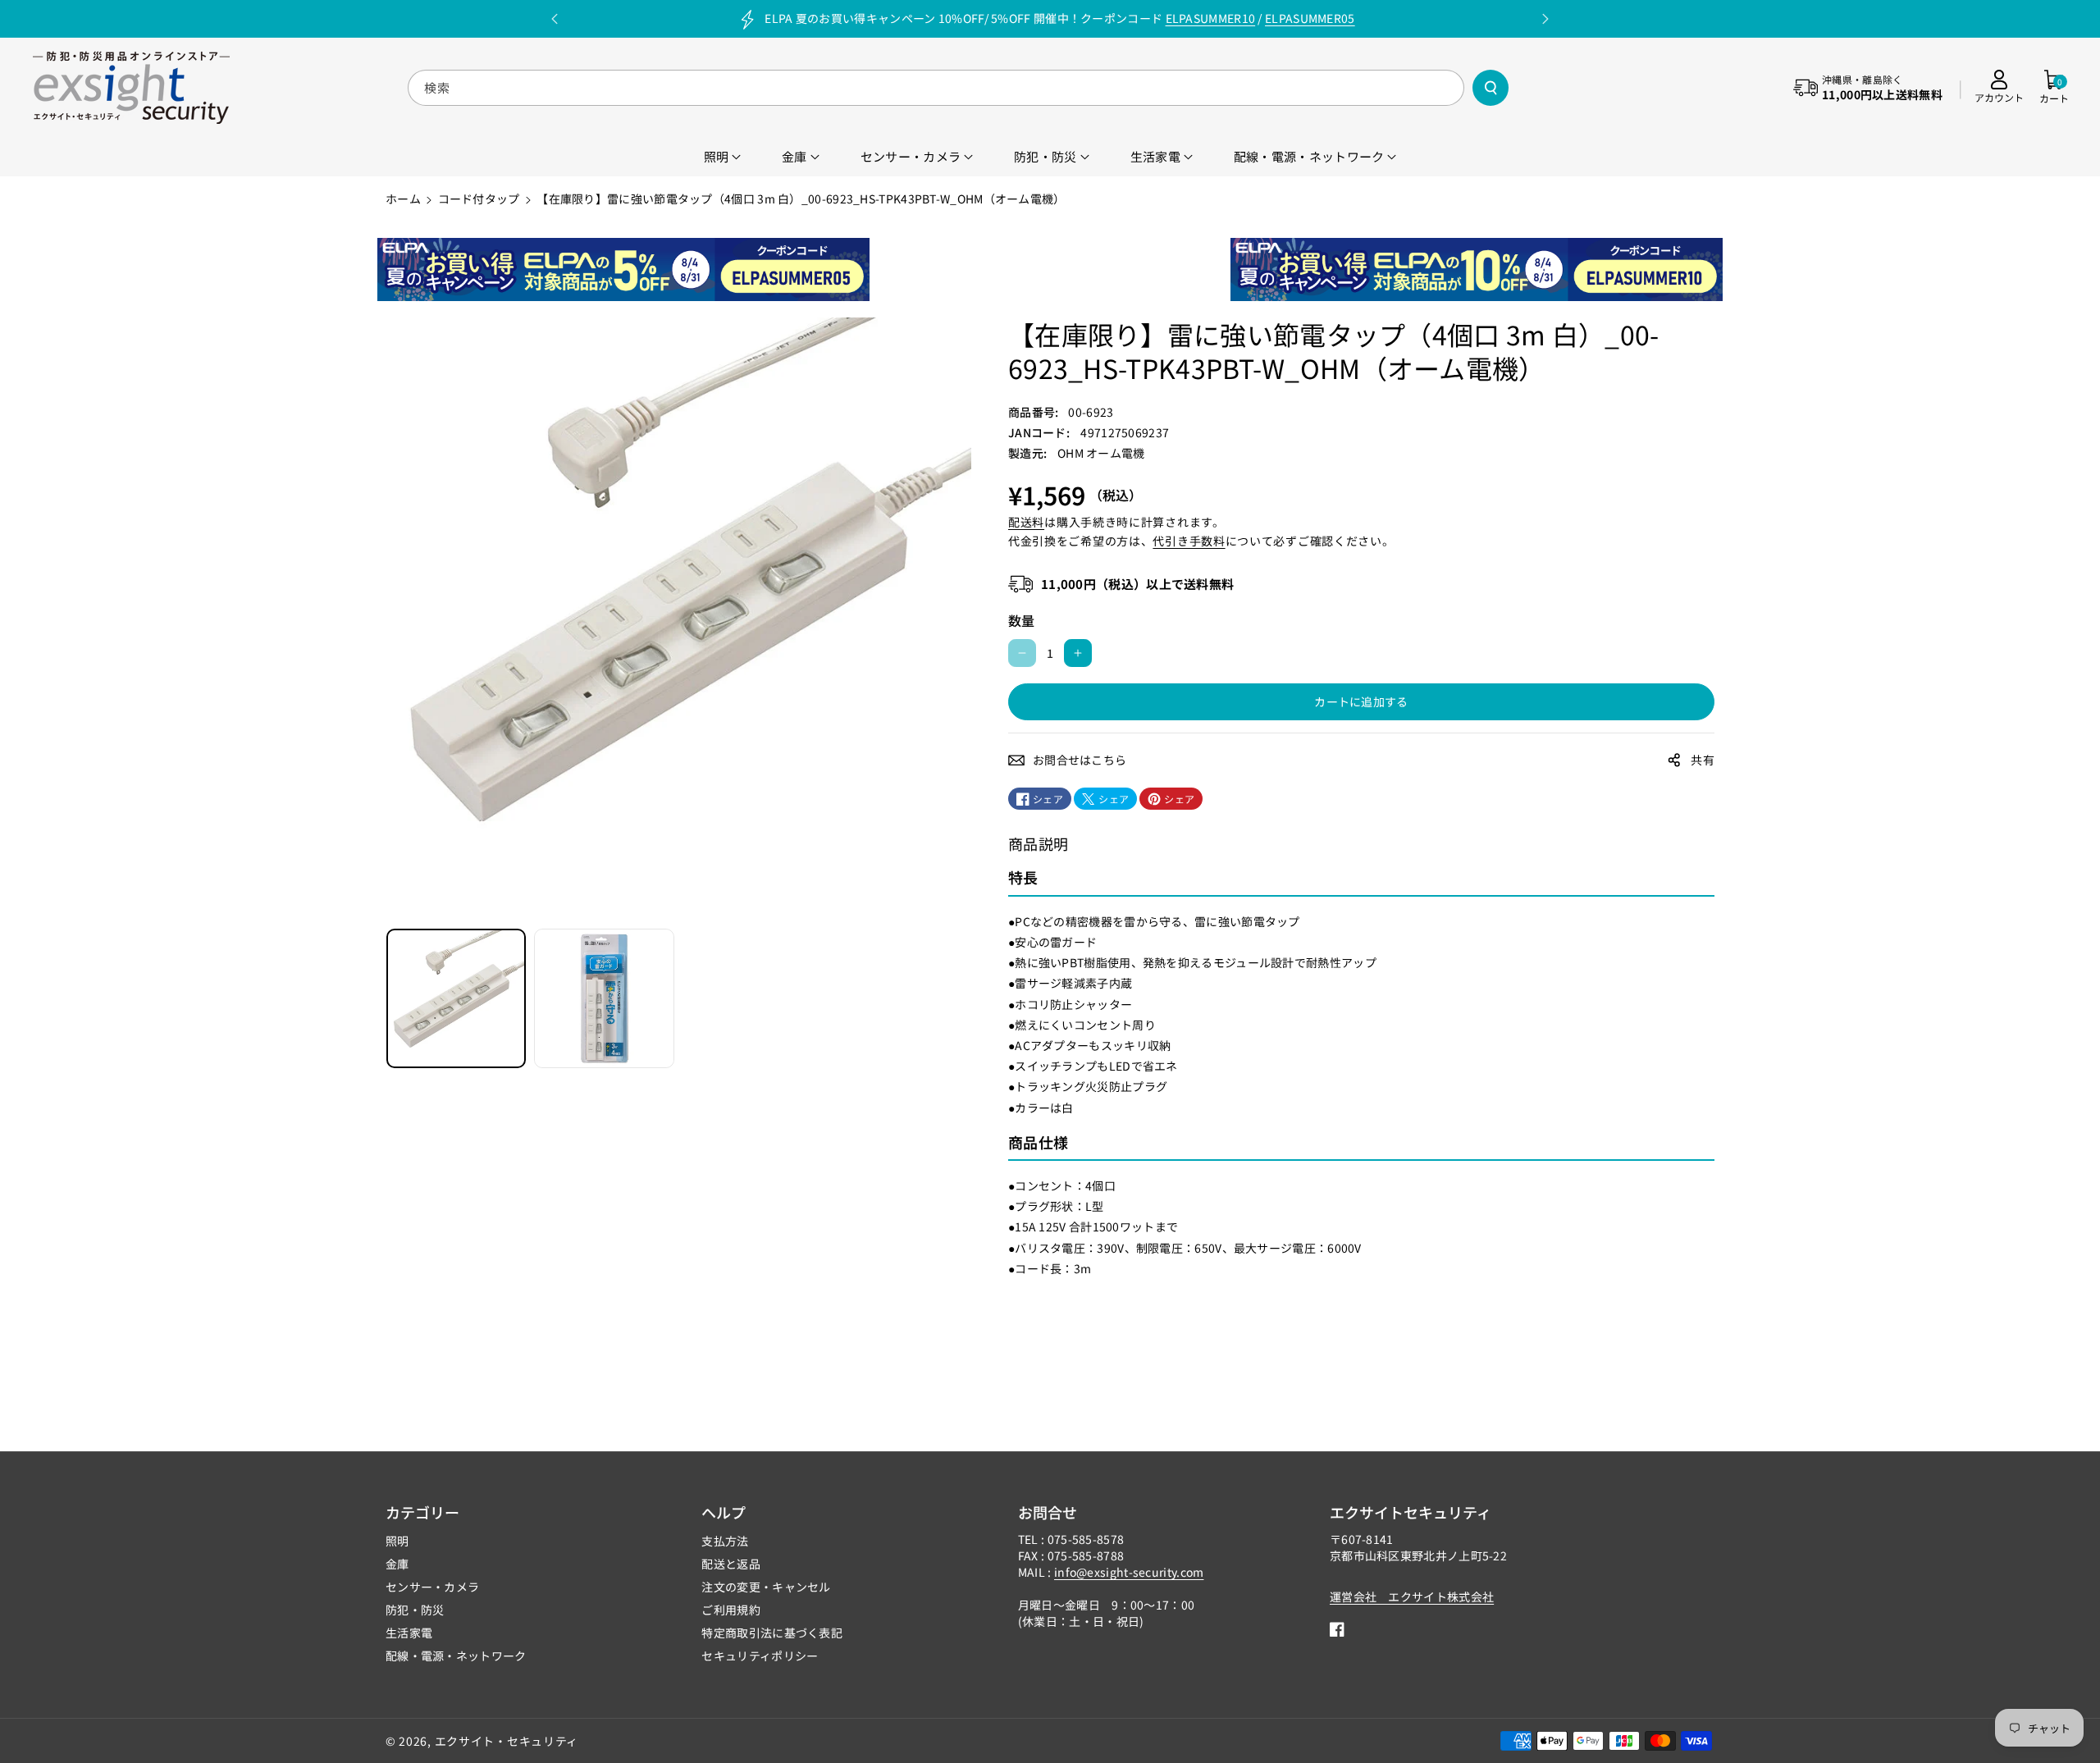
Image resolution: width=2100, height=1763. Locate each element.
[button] (2054, 88)
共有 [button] (1703, 760)
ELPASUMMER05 (1310, 18)
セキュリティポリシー (760, 1656)
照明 (397, 1541)
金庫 (397, 1564)
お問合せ (1048, 1512)
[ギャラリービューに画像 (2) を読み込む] (604, 998)
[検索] (1491, 88)
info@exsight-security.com (1129, 1572)
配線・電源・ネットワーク (456, 1656)
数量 (1022, 620)
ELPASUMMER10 (1211, 18)
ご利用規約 (731, 1610)
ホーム (403, 199)
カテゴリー (422, 1512)
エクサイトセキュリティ (1411, 1512)
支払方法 (725, 1541)
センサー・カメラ (432, 1587)
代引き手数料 (1189, 541)
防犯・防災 (415, 1610)
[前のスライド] (555, 19)
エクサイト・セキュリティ (507, 1741)
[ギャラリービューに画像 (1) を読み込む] (456, 998)
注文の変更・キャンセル (766, 1587)
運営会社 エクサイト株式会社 (1412, 1596)
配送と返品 (731, 1564)
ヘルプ (724, 1512)
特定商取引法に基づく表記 (772, 1633)
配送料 (1026, 522)
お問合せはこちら (1080, 760)
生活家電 (409, 1633)
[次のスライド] (1545, 19)
